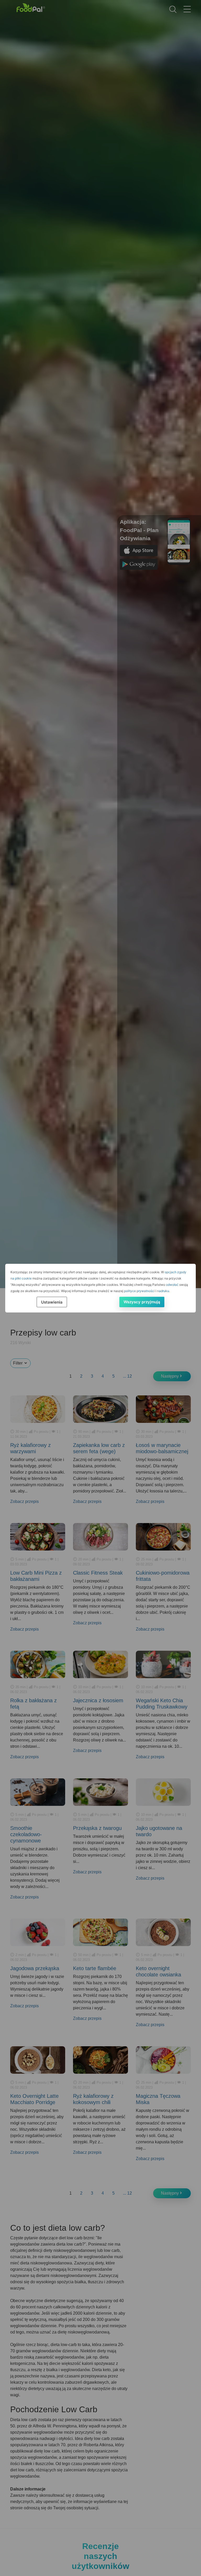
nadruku (163, 1291)
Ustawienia (52, 1302)
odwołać (172, 1285)
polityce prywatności (139, 1291)
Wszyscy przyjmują (142, 1302)
